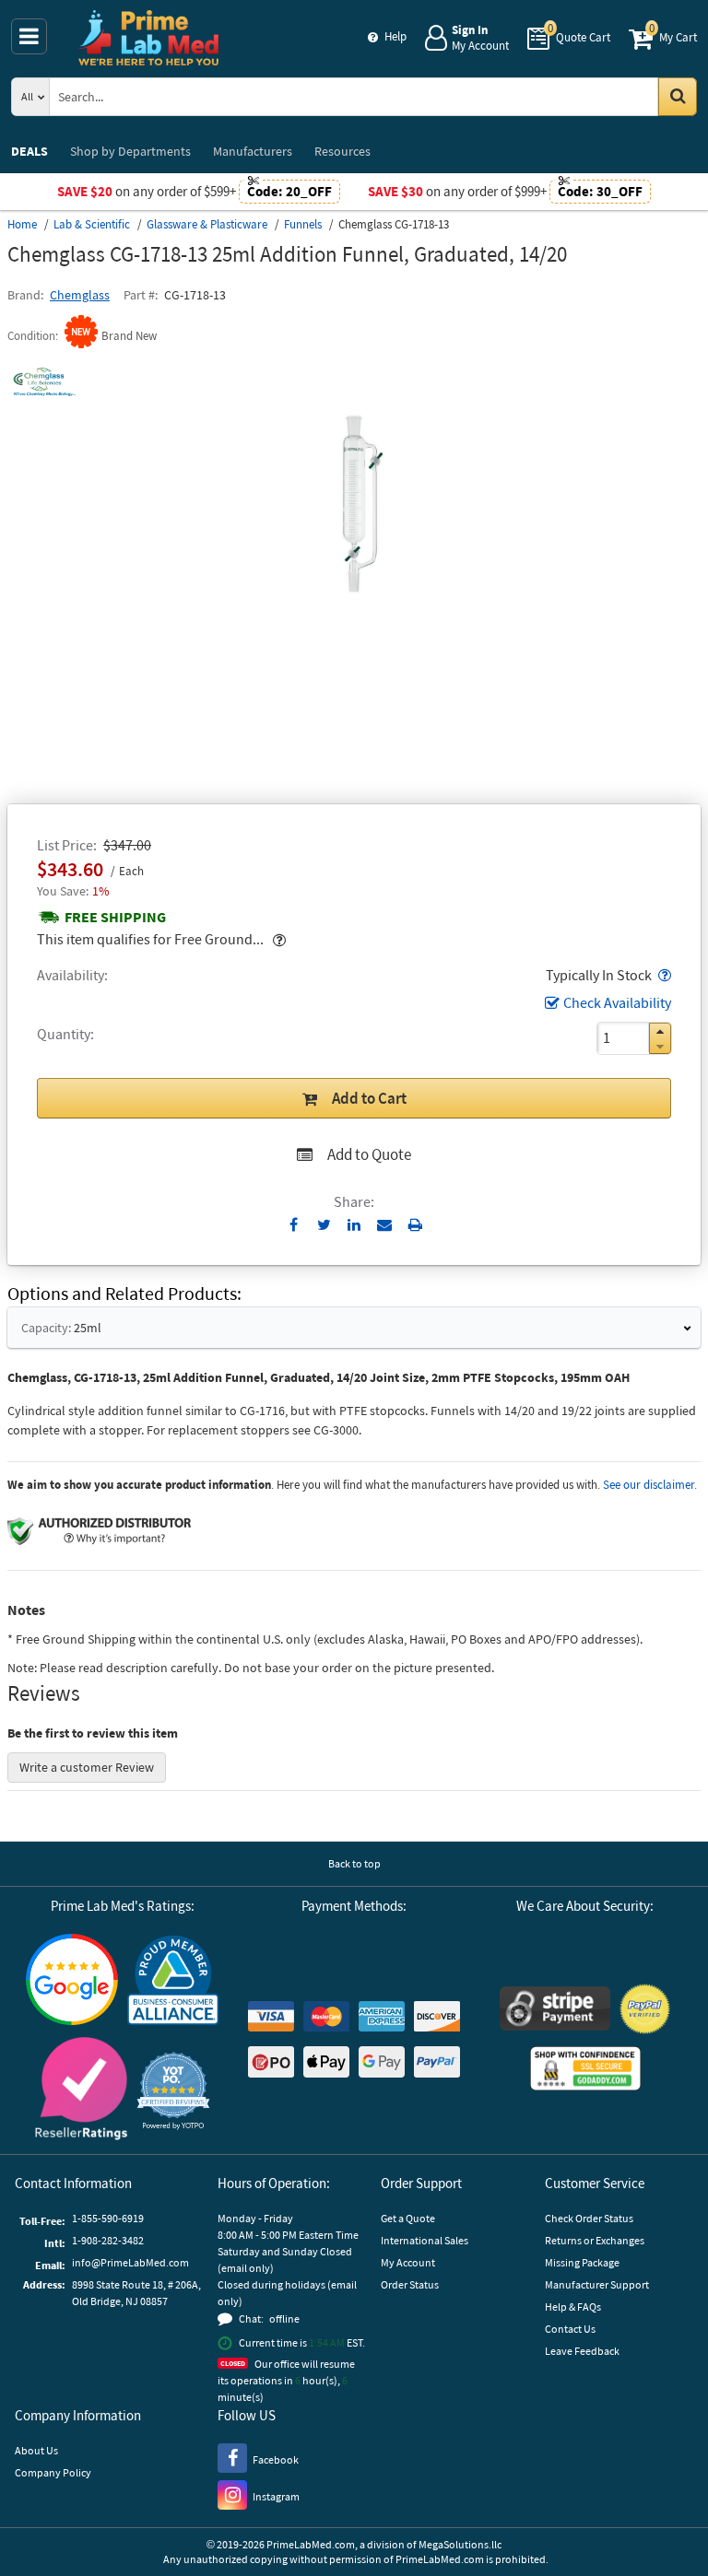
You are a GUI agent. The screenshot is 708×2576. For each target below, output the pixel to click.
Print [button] (415, 1224)
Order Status (410, 2284)
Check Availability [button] (617, 1002)
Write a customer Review (87, 1767)
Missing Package (582, 2262)
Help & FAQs (573, 2307)
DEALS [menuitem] (29, 151)
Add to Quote (369, 1154)
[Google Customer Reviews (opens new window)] (72, 1982)
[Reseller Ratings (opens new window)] (81, 2091)
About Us (36, 2450)
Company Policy (53, 2472)
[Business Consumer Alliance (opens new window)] (173, 1981)
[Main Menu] (29, 36)
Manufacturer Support (597, 2284)
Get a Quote (408, 2218)
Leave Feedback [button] (582, 2351)
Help (395, 36)
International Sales (425, 2240)
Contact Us (570, 2329)
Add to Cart (369, 1098)
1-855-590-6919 (108, 2218)
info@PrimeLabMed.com (130, 2262)
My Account (408, 2262)
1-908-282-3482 (108, 2240)
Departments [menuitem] (130, 151)
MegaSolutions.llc (460, 2544)
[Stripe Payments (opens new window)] (555, 2011)
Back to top (354, 1863)
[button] (663, 975)
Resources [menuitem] (342, 151)
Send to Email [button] (385, 1225)
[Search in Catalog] (678, 97)
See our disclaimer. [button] (650, 1485)
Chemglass (80, 295)
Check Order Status (589, 2218)
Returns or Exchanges (595, 2240)
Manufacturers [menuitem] (253, 151)
